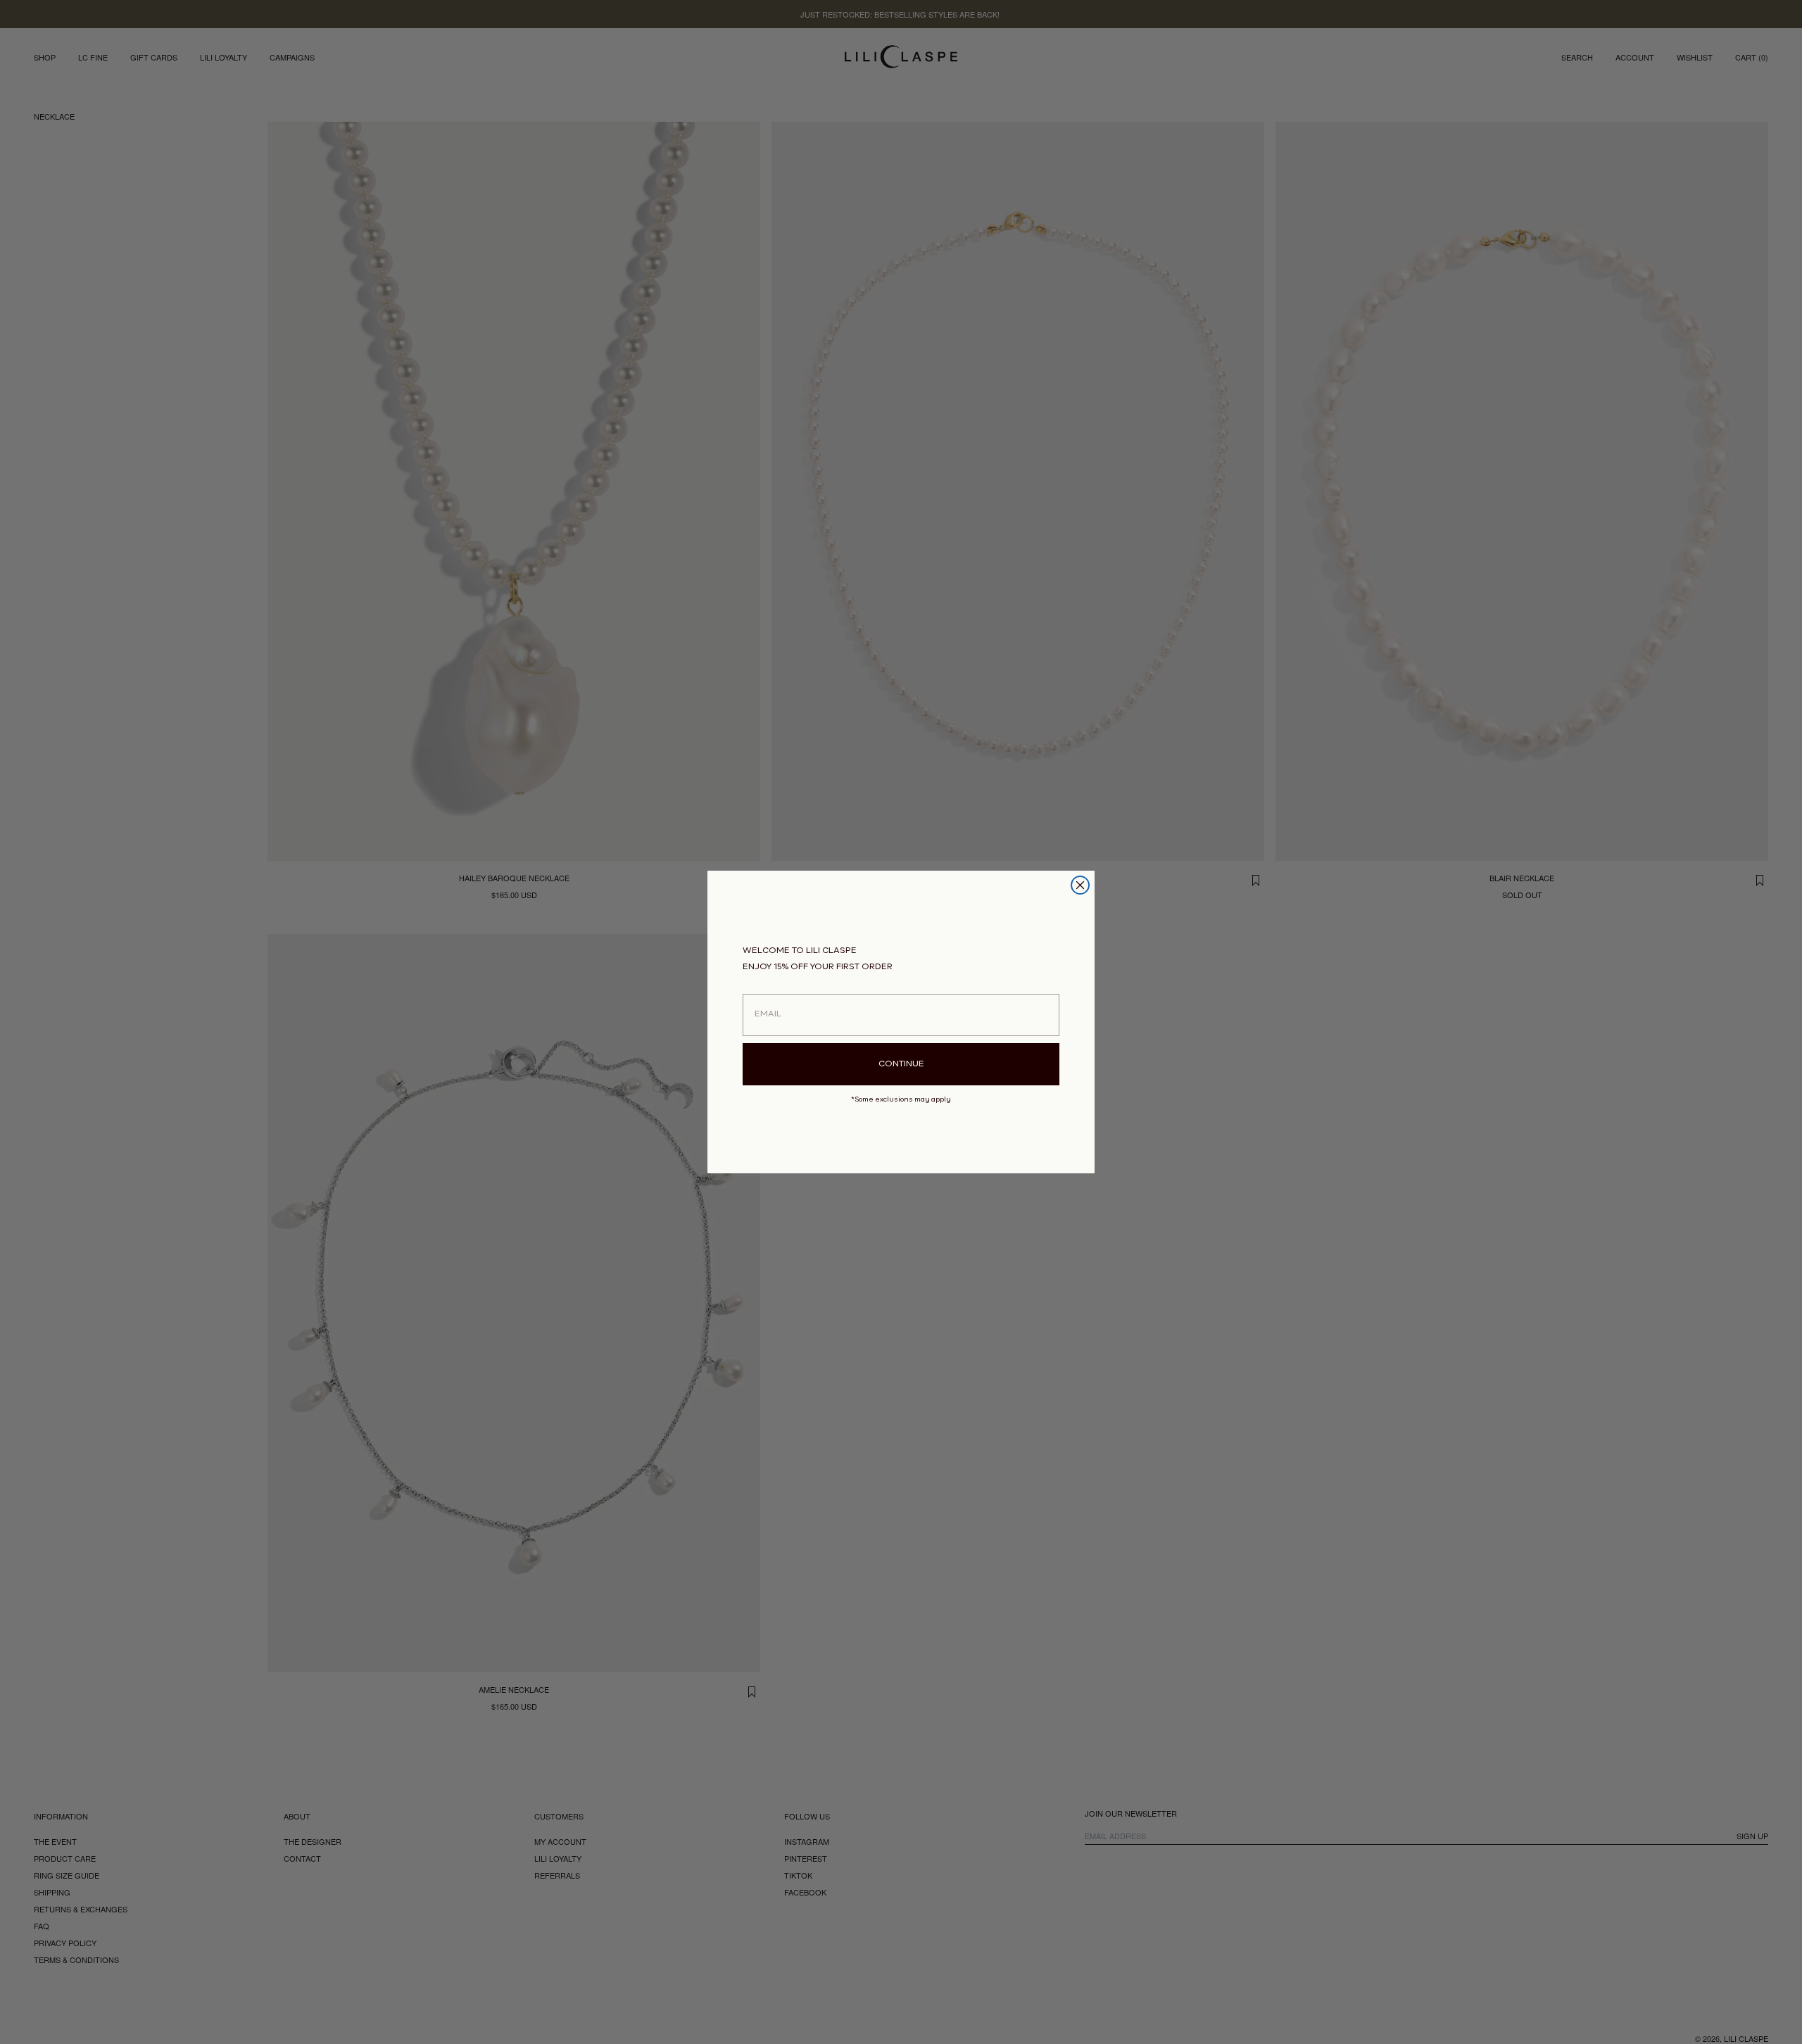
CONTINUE (901, 1064)
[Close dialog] (1080, 885)
